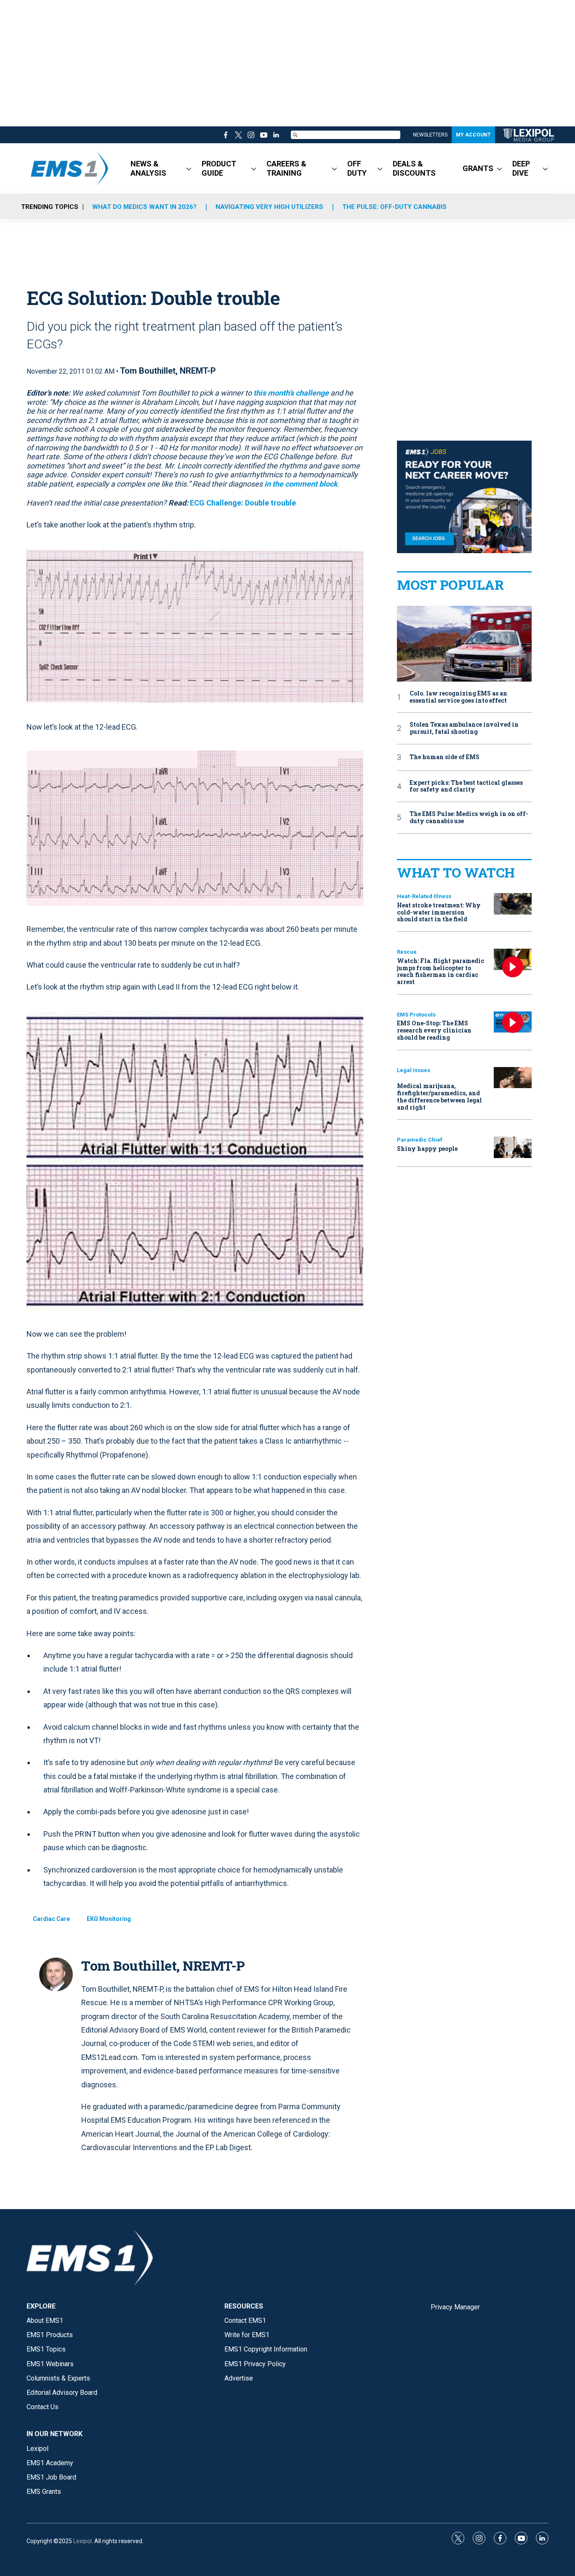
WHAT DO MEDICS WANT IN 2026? (144, 207)
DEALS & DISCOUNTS (414, 168)
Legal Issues (414, 1070)
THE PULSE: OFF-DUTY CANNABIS (394, 207)
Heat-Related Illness (424, 896)
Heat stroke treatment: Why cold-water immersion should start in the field (439, 912)
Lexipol (83, 2541)
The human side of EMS (445, 757)
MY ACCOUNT (473, 135)
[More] (189, 169)
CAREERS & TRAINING (286, 168)
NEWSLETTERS (430, 135)
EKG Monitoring (109, 1919)
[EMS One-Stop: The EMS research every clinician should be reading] (513, 1022)
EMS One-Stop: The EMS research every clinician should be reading (434, 1030)
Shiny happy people (427, 1149)
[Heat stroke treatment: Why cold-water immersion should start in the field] (513, 904)
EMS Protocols (416, 1015)
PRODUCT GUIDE (219, 168)
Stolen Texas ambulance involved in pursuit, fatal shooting (464, 728)
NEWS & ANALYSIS (148, 168)
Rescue (407, 952)
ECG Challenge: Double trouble (243, 503)
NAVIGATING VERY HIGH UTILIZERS (269, 207)
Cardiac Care (51, 1919)
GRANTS (478, 168)
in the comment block (301, 484)
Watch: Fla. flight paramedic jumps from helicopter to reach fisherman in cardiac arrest (441, 971)
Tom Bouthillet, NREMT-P (168, 371)
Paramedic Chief (420, 1140)
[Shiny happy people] (513, 1147)
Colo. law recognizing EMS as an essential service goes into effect (458, 697)
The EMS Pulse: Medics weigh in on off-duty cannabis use (469, 818)
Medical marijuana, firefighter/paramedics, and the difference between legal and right (439, 1096)
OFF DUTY (357, 168)
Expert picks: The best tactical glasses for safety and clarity (466, 786)
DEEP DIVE (521, 168)
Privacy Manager (455, 2307)
